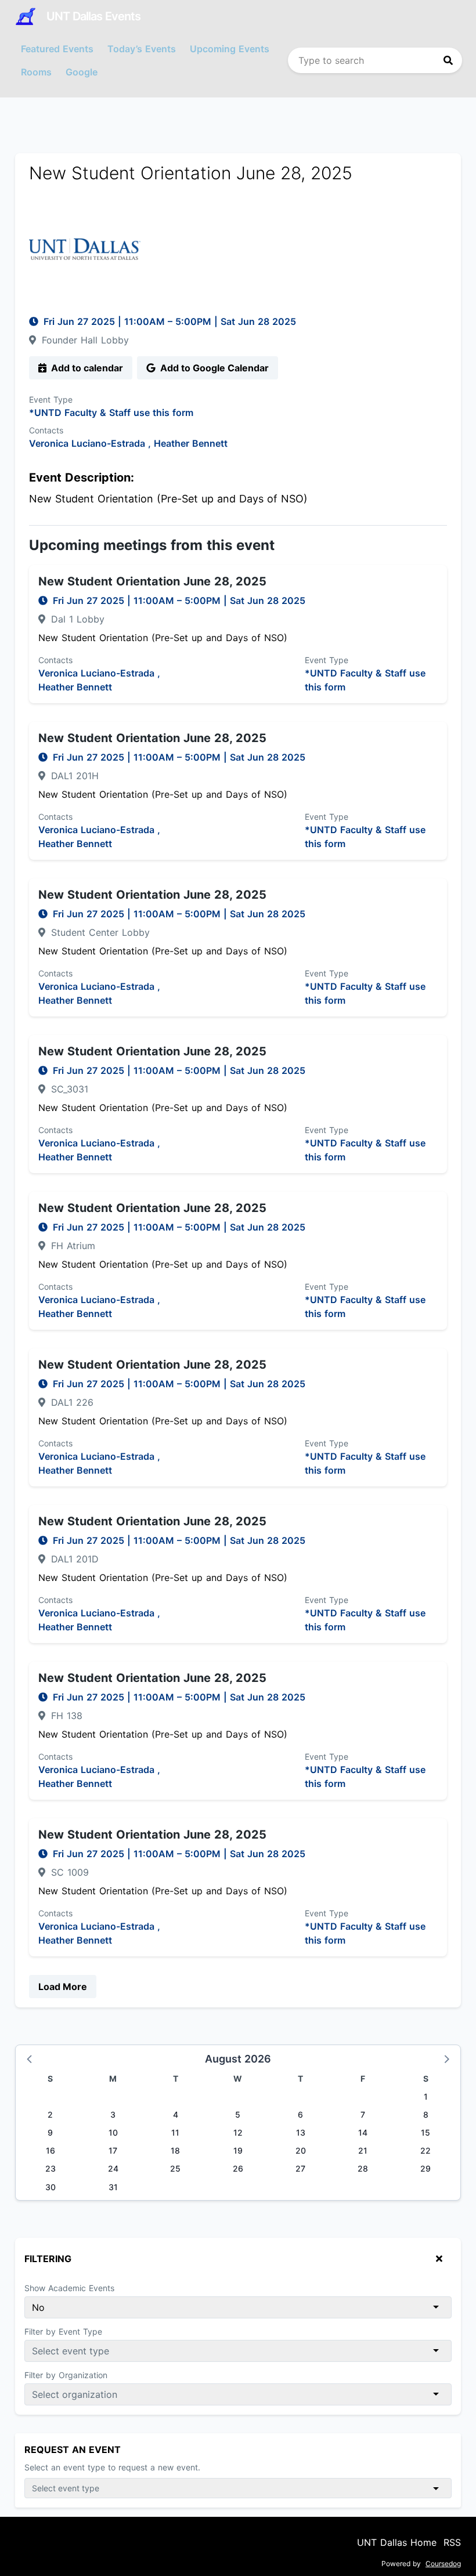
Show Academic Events (69, 2288)
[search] (375, 60)
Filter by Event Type (63, 2331)
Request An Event (73, 2450)
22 (425, 2150)
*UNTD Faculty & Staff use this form (111, 413)
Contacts (46, 430)
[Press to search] (448, 60)
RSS (452, 2542)
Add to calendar (86, 368)
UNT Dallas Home (397, 2542)
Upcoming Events (230, 49)
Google (82, 72)
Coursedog (443, 2564)
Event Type (51, 399)
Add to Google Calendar (213, 368)
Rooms (36, 72)
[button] (30, 2058)
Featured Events (57, 49)
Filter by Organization (66, 2375)
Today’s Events (142, 49)
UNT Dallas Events (93, 16)
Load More (63, 1987)
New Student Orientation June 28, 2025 (152, 581)
